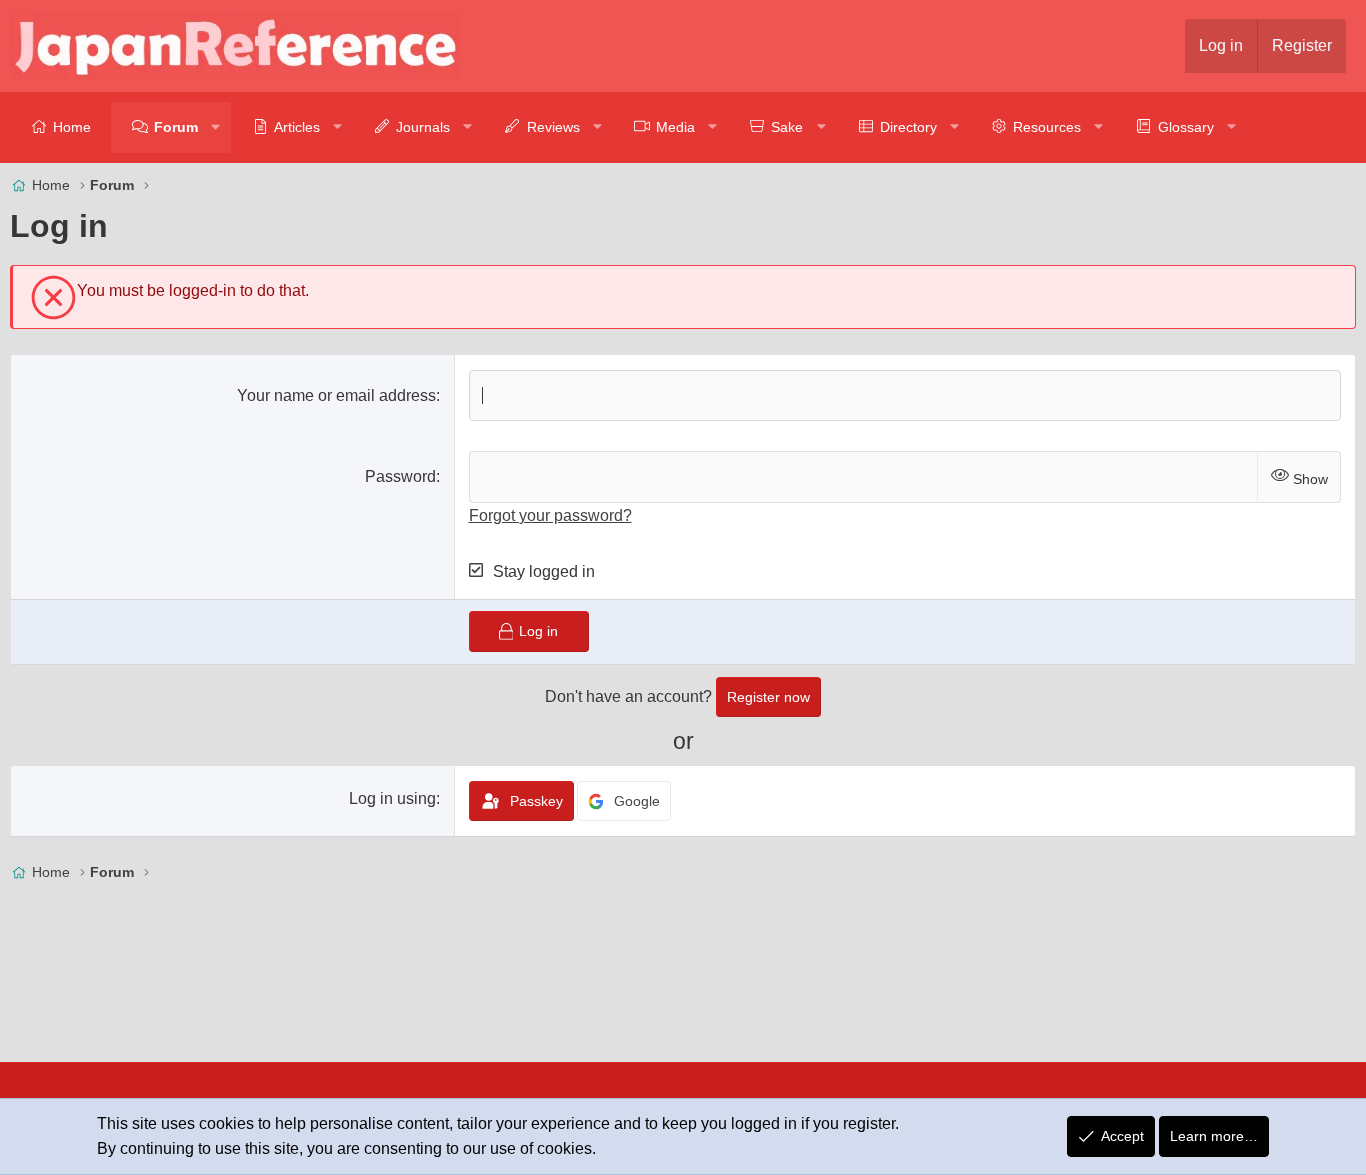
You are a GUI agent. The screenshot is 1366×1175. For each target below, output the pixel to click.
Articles (297, 127)
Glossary (1186, 127)
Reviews (553, 127)
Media (675, 127)
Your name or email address (336, 395)
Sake (787, 127)
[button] (216, 127)
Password (400, 476)
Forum (176, 127)
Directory (908, 127)
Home (72, 127)
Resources (1047, 127)
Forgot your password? (550, 515)
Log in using (392, 798)
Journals (423, 127)
